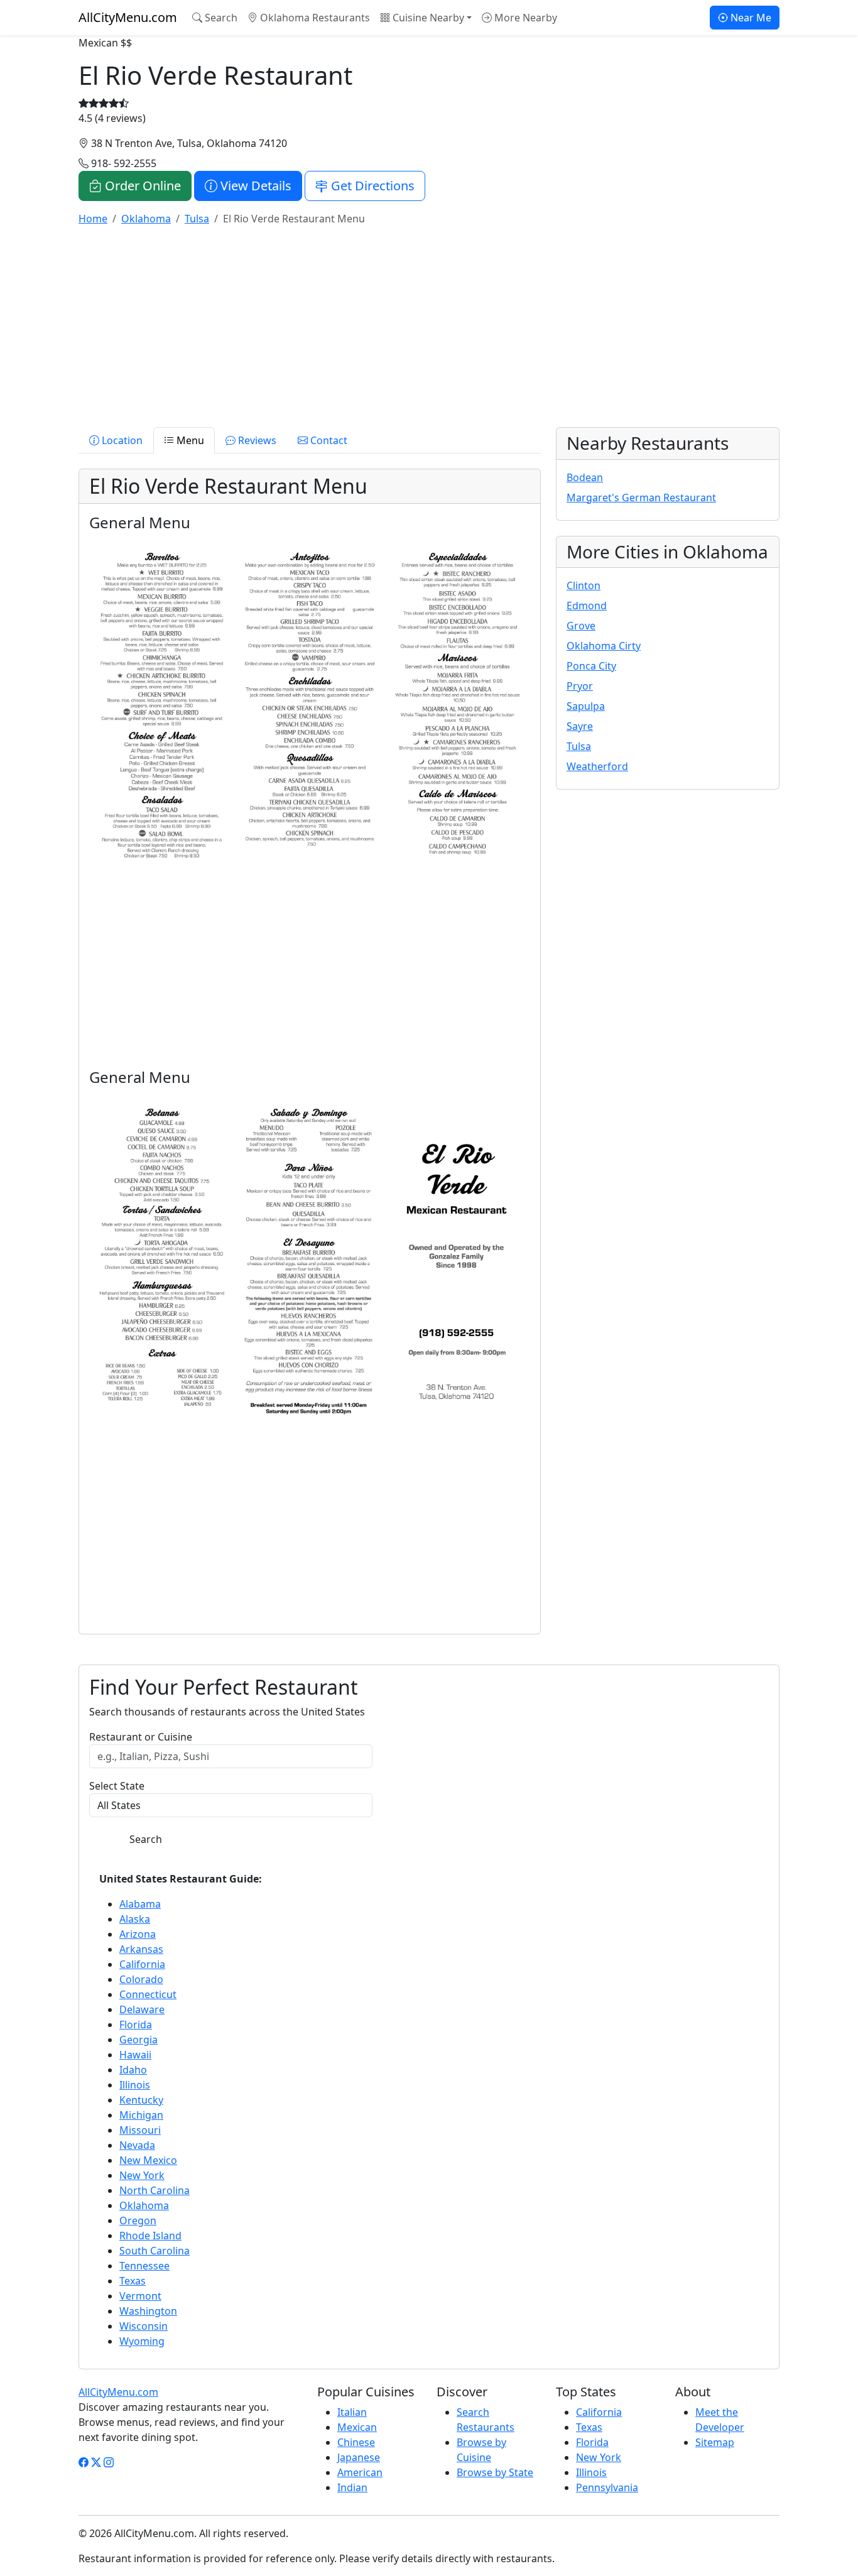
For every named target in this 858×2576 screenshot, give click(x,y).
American (360, 2472)
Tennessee (144, 2266)
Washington (148, 2311)
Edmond (587, 606)
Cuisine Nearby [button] (427, 18)
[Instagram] (109, 2462)
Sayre (580, 726)
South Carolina (155, 2251)
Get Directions (371, 186)
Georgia (138, 2040)
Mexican (357, 2427)
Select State (117, 1786)
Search (220, 18)
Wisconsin (144, 2326)
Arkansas (141, 1949)
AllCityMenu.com (128, 17)
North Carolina (155, 2190)
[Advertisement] (429, 324)
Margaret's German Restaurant (641, 497)
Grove (581, 626)
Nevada (137, 2145)
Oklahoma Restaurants (314, 18)
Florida (136, 2024)
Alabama (140, 1904)
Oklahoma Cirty (604, 646)
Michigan (141, 2115)
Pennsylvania (607, 2487)
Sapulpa (586, 706)
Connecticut (148, 1994)
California (142, 1964)
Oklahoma (144, 2205)
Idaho (133, 2070)
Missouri (140, 2130)
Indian (352, 2487)
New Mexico (148, 2160)
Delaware (142, 2009)
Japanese (359, 2457)
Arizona (138, 1934)
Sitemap (715, 2442)
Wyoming (142, 2341)
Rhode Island (150, 2236)
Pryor (580, 686)
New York (142, 2175)
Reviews (256, 440)
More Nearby (524, 18)
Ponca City (591, 666)
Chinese (356, 2442)
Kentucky (141, 2100)
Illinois (135, 2085)
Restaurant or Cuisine (141, 1737)
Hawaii (135, 2055)
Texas (133, 2281)
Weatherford (597, 766)
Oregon (138, 2220)
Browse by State (495, 2472)
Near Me (750, 18)
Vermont (140, 2296)
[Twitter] (96, 2462)
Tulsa (579, 746)
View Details (254, 186)
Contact (328, 440)
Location (121, 440)
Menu (189, 440)
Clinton (584, 585)
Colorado (141, 1979)
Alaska (135, 1919)
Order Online (141, 186)
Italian (352, 2412)
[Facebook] (84, 2462)
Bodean (585, 477)
